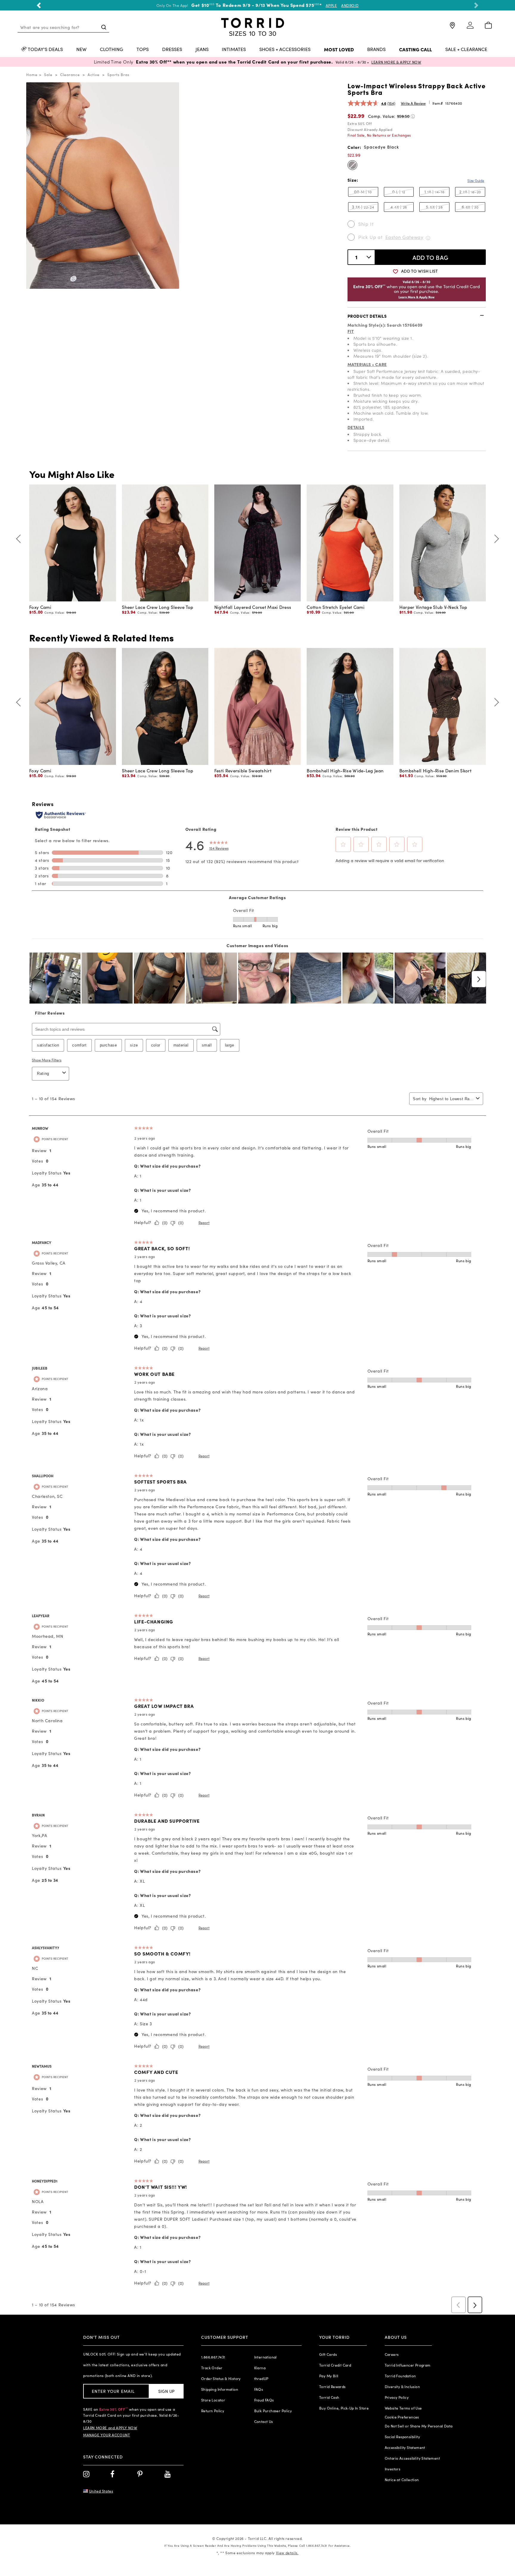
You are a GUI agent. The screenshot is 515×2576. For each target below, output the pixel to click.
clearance (70, 75)
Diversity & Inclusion (402, 2387)
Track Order (212, 2368)
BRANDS (376, 50)
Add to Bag (431, 257)
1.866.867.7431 (213, 2357)
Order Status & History (221, 2379)
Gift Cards (328, 2354)
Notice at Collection (402, 2480)
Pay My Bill (329, 2376)
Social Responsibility (402, 2437)
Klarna (260, 2368)
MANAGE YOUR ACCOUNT (107, 2435)
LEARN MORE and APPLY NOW (110, 2428)
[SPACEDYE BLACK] (352, 165)
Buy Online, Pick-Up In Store (344, 2408)
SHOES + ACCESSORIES (285, 50)
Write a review (413, 103)
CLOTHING (111, 50)
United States (101, 2491)
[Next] (495, 539)
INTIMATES (234, 50)
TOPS (143, 50)
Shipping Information (220, 2389)
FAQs (259, 2389)
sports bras (118, 75)
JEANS (202, 50)
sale (48, 75)
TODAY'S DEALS (45, 50)
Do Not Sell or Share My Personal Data (419, 2426)
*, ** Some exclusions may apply (257, 2553)
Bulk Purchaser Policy (273, 2411)
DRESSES (172, 50)
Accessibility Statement (405, 2447)
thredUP (261, 2379)
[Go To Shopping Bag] (488, 26)
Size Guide (476, 180)
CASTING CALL (415, 50)
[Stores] (452, 28)
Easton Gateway (404, 237)
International (266, 2357)
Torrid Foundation (400, 2376)
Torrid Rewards (332, 2387)
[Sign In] (470, 28)
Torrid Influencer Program (408, 2365)
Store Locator (213, 2400)
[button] (39, 5)
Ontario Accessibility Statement (412, 2458)
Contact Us (264, 2421)
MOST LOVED (339, 50)
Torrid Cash (329, 2397)
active (94, 75)
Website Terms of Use (403, 2408)
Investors (393, 2469)
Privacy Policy (397, 2397)
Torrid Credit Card (335, 2365)
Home (32, 75)
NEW (81, 50)
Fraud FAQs (264, 2400)
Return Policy (213, 2411)
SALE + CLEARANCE (466, 50)
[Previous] (20, 539)
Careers (392, 2354)
